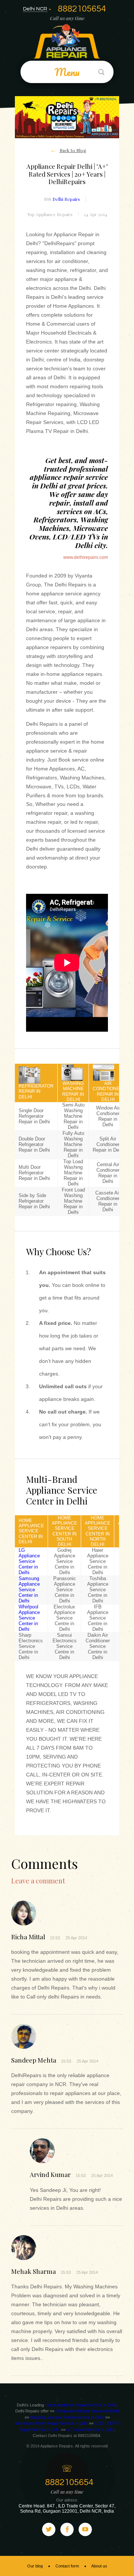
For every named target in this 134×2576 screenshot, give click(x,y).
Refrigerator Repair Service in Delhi (87, 2411)
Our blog (35, 2566)
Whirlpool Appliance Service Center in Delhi (29, 1618)
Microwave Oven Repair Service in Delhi (51, 2423)
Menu (67, 72)
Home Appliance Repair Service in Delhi (81, 2405)
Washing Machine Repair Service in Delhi (67, 2417)
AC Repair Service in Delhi (90, 2430)
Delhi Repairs (66, 199)
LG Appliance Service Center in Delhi (29, 1561)
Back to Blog (73, 151)
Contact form (67, 2566)
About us (99, 2566)
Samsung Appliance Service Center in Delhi (29, 1590)
